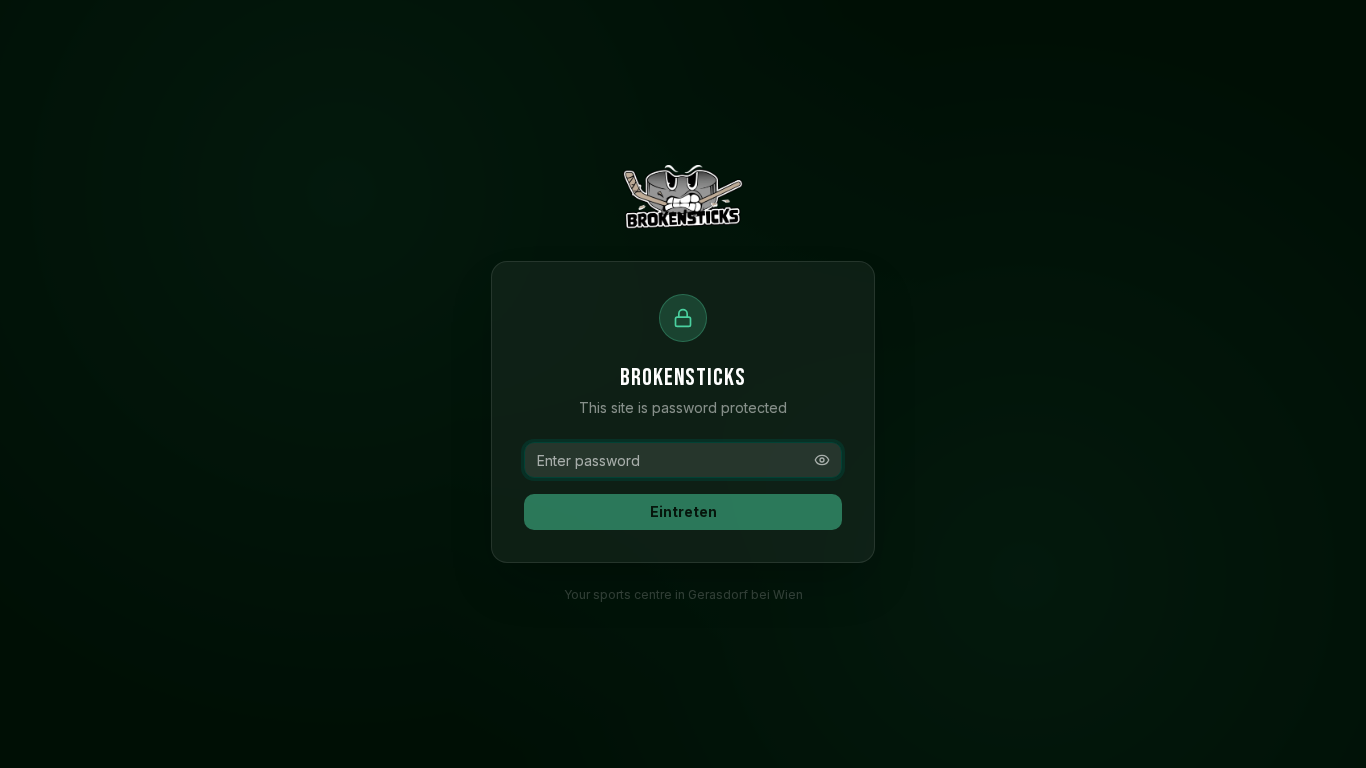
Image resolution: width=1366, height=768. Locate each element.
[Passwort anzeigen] (822, 460)
